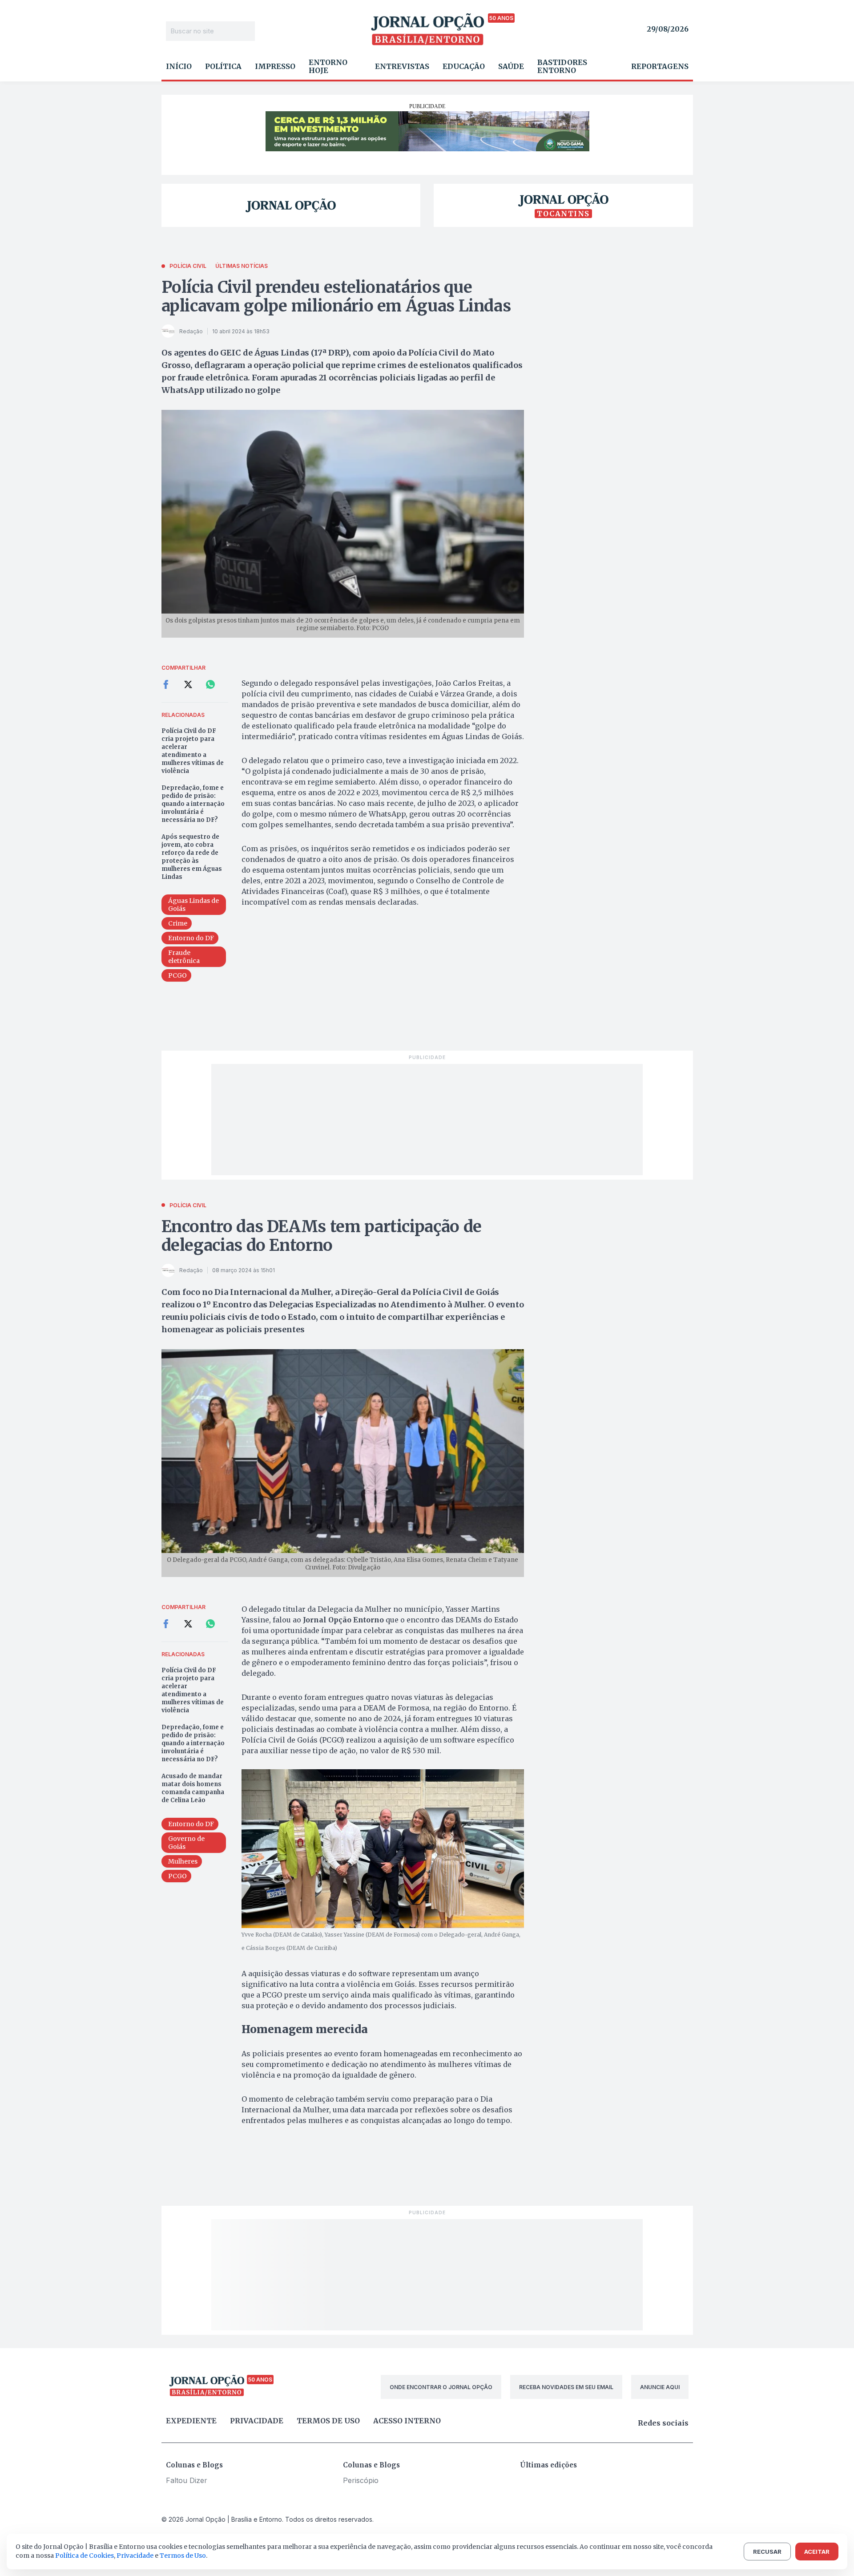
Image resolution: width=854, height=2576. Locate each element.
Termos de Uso (183, 2556)
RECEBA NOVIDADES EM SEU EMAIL (566, 2387)
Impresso (275, 66)
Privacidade (257, 2421)
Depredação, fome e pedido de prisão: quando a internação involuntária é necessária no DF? (193, 804)
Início (179, 66)
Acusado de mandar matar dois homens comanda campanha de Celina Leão (193, 1788)
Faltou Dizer (187, 2480)
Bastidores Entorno (562, 66)
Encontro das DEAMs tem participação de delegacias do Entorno (322, 1236)
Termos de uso (328, 2421)
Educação (464, 66)
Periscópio (361, 2480)
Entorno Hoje (328, 66)
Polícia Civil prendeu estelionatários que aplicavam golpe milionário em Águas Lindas (336, 297)
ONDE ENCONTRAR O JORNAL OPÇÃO (441, 2387)
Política (223, 66)
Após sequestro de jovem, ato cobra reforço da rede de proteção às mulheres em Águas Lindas (192, 857)
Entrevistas (402, 66)
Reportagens (660, 66)
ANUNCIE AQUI (660, 2387)
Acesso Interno (407, 2421)
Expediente (191, 2421)
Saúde (511, 66)
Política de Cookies (85, 2556)
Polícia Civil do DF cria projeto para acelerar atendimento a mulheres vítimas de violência (193, 751)
